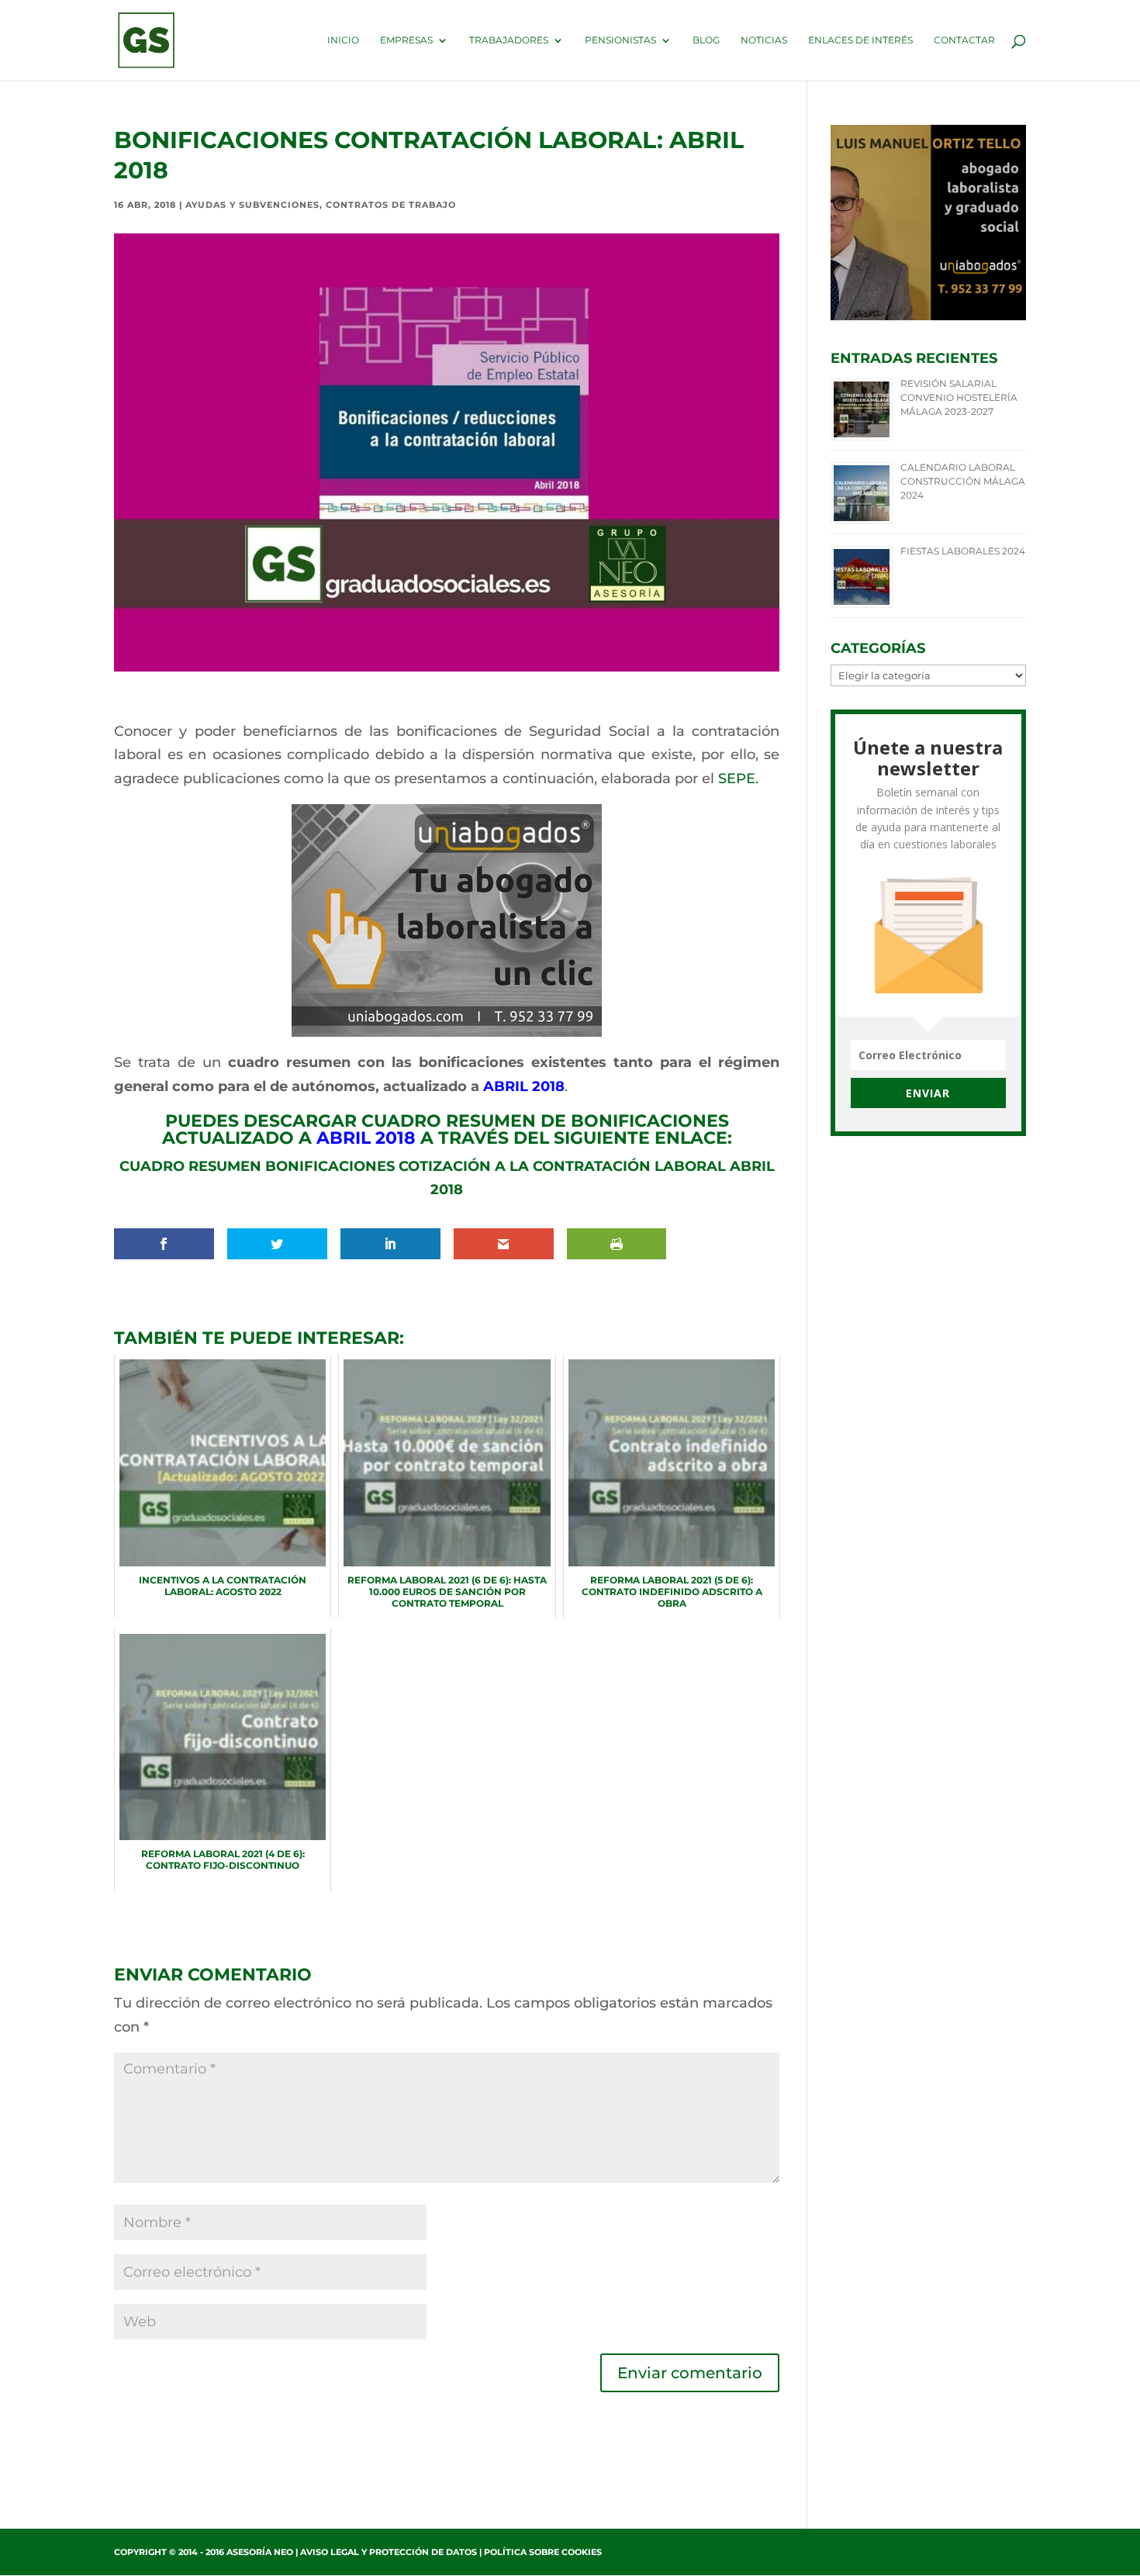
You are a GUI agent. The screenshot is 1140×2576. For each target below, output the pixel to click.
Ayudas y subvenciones (252, 205)
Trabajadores (509, 40)
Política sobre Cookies (543, 2552)
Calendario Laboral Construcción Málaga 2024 (963, 481)
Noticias (764, 40)
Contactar (964, 40)
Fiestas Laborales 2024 (963, 551)
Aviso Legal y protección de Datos (389, 2552)
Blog (706, 40)
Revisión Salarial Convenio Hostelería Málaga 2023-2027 (959, 397)
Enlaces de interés (860, 40)
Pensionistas (620, 40)
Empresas (406, 40)
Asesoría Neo (260, 2552)
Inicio (343, 40)
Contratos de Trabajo (391, 205)
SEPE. (738, 779)
